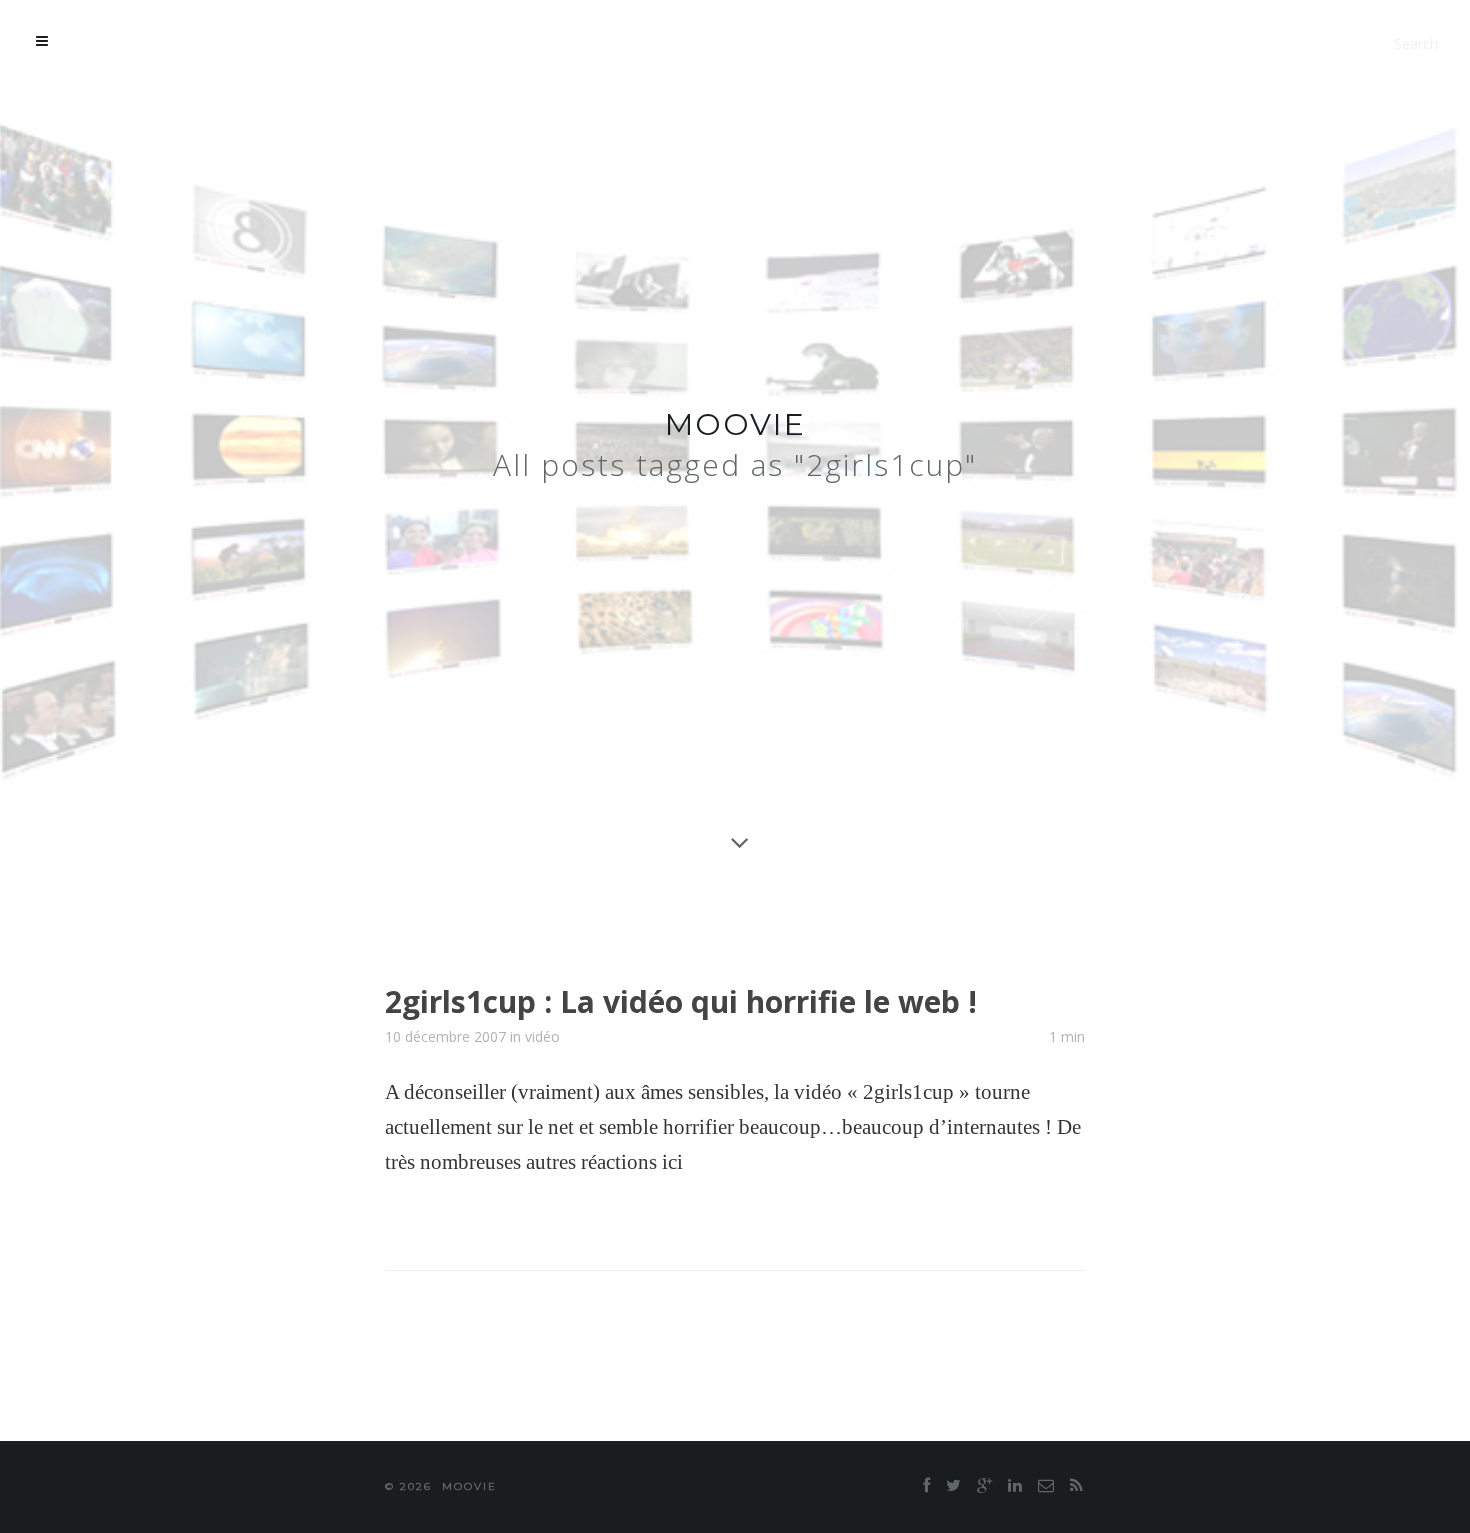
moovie (735, 424)
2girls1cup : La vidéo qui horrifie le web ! (681, 1001)
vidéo (542, 1036)
